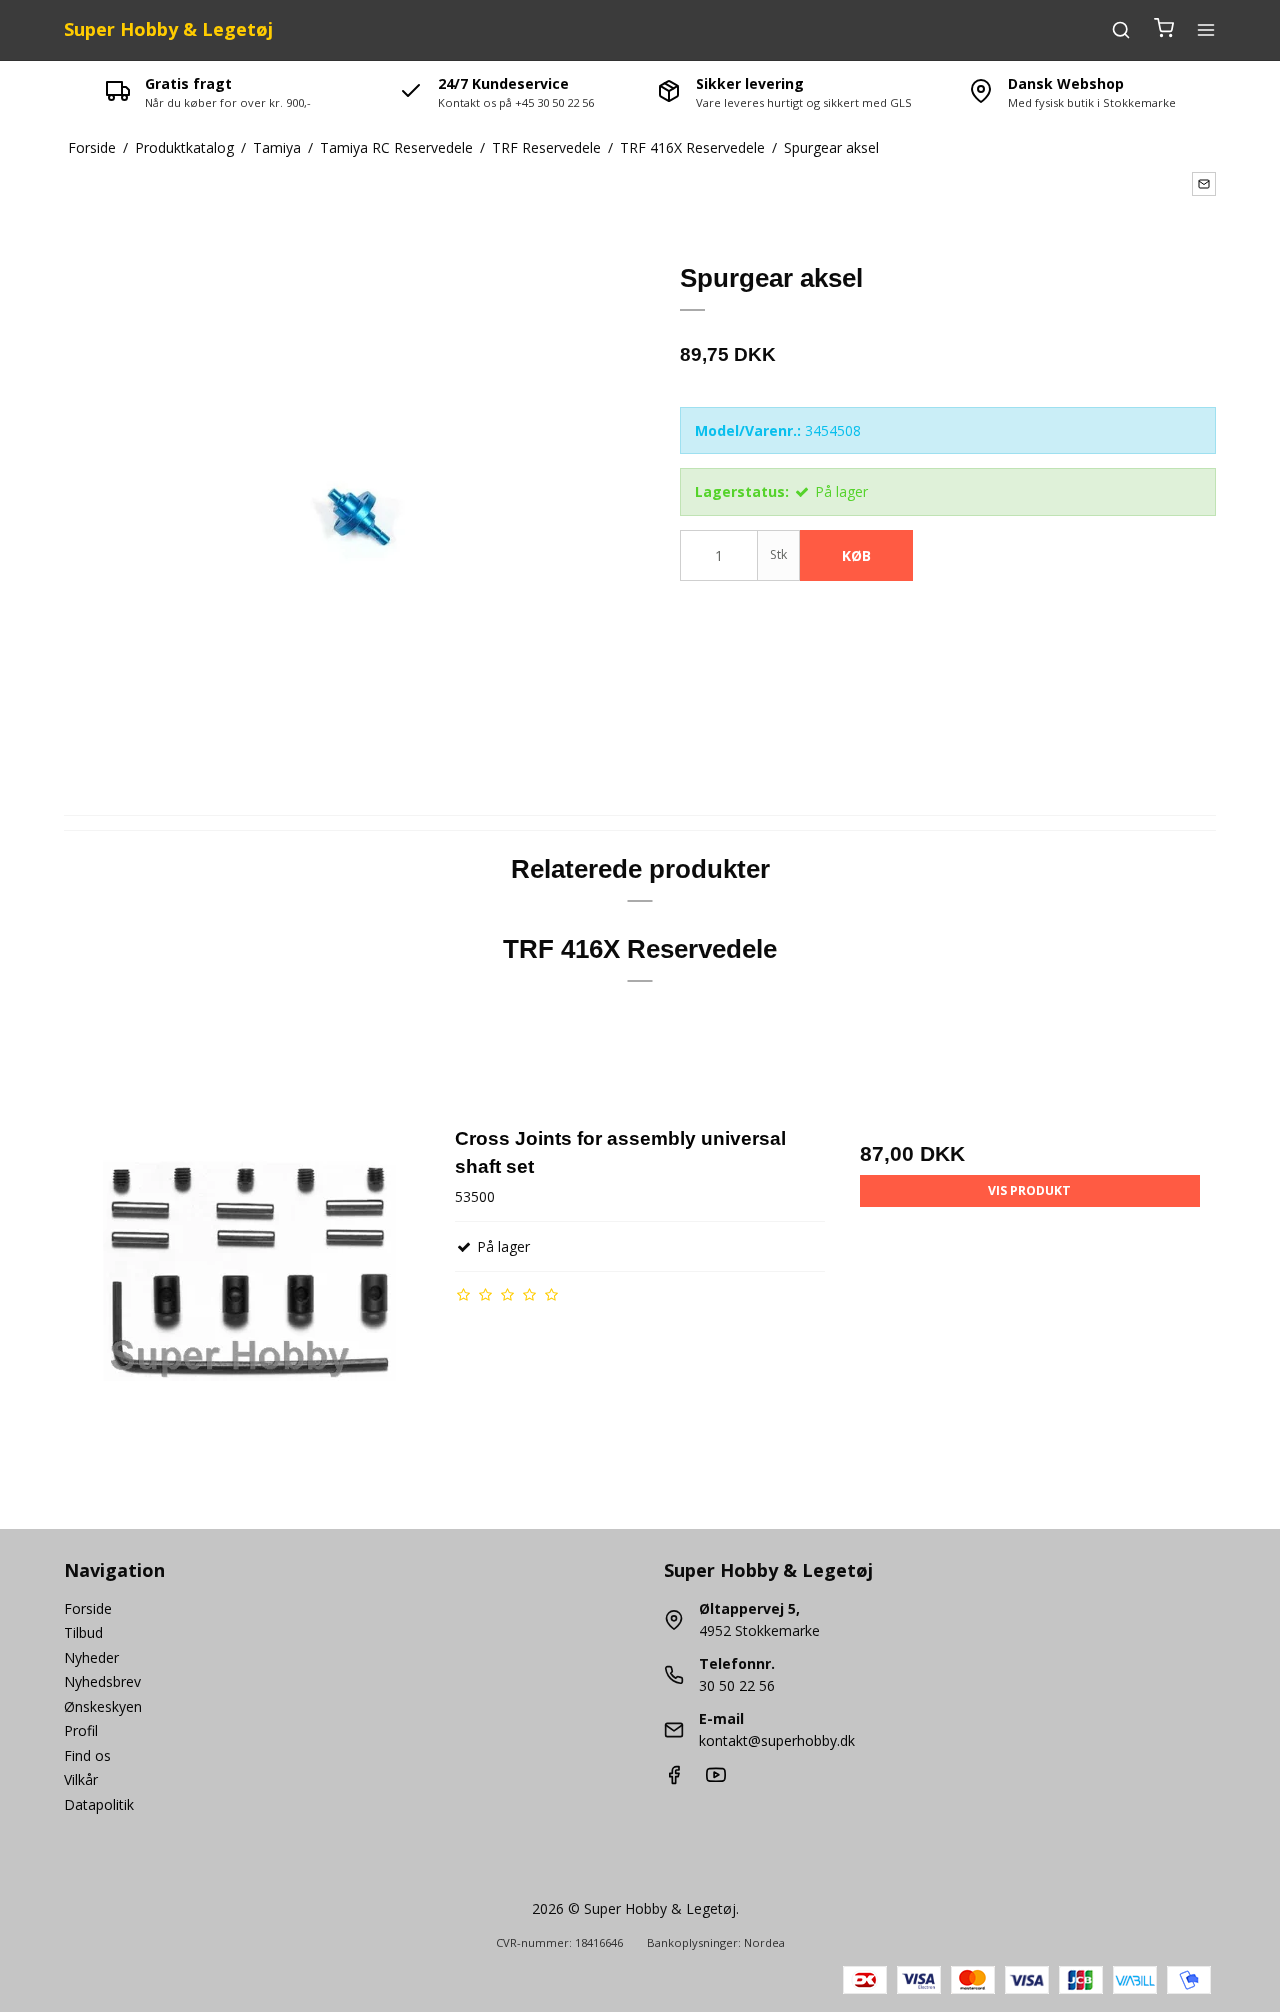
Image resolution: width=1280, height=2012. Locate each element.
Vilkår (81, 1779)
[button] (1204, 184)
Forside (88, 1608)
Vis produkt (1029, 1190)
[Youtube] (716, 1779)
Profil (81, 1730)
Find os (87, 1755)
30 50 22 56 (737, 1685)
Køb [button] (856, 555)
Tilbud (83, 1632)
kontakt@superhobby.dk (777, 1740)
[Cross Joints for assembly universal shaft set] (250, 1310)
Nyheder (91, 1657)
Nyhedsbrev (102, 1681)
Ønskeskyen (103, 1706)
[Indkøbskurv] (1164, 30)
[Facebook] (674, 1779)
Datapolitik (99, 1804)
